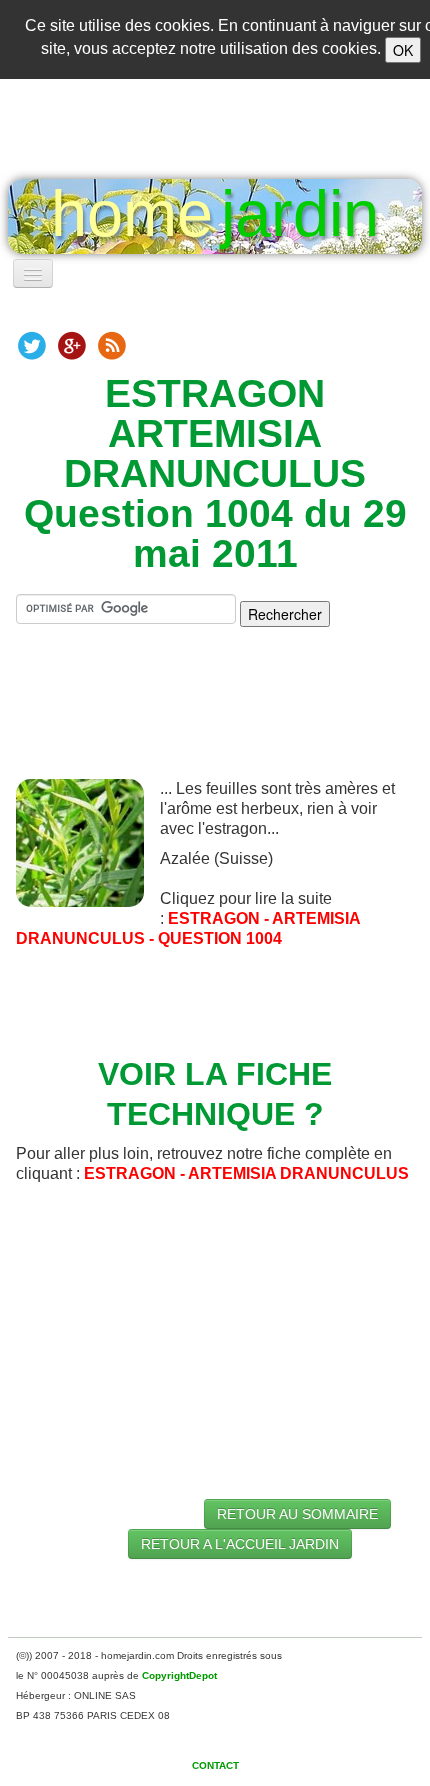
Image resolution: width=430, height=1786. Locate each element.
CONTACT (215, 1765)
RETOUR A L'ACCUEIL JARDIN (240, 1544)
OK (403, 50)
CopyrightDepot (179, 1675)
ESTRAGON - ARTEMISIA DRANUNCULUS (246, 1173)
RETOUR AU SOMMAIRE (297, 1514)
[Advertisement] (223, 719)
